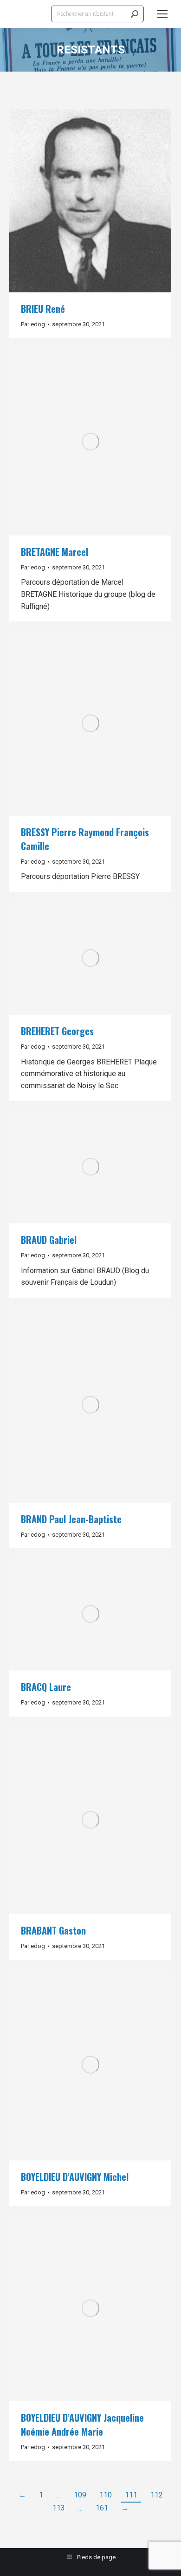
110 (106, 2495)
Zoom (78, 201)
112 (157, 2495)
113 (59, 2508)
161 (102, 2508)
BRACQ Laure (46, 1687)
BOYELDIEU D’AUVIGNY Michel (75, 2177)
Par (33, 324)
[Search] (135, 14)
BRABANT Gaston (53, 1930)
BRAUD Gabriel (49, 1240)
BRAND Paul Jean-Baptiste (71, 1519)
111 (131, 2495)
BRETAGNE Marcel (55, 552)
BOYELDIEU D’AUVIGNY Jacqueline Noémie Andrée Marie (82, 2424)
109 (80, 2495)
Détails (103, 201)
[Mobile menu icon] (162, 14)
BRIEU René (43, 309)
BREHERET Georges (57, 1031)
